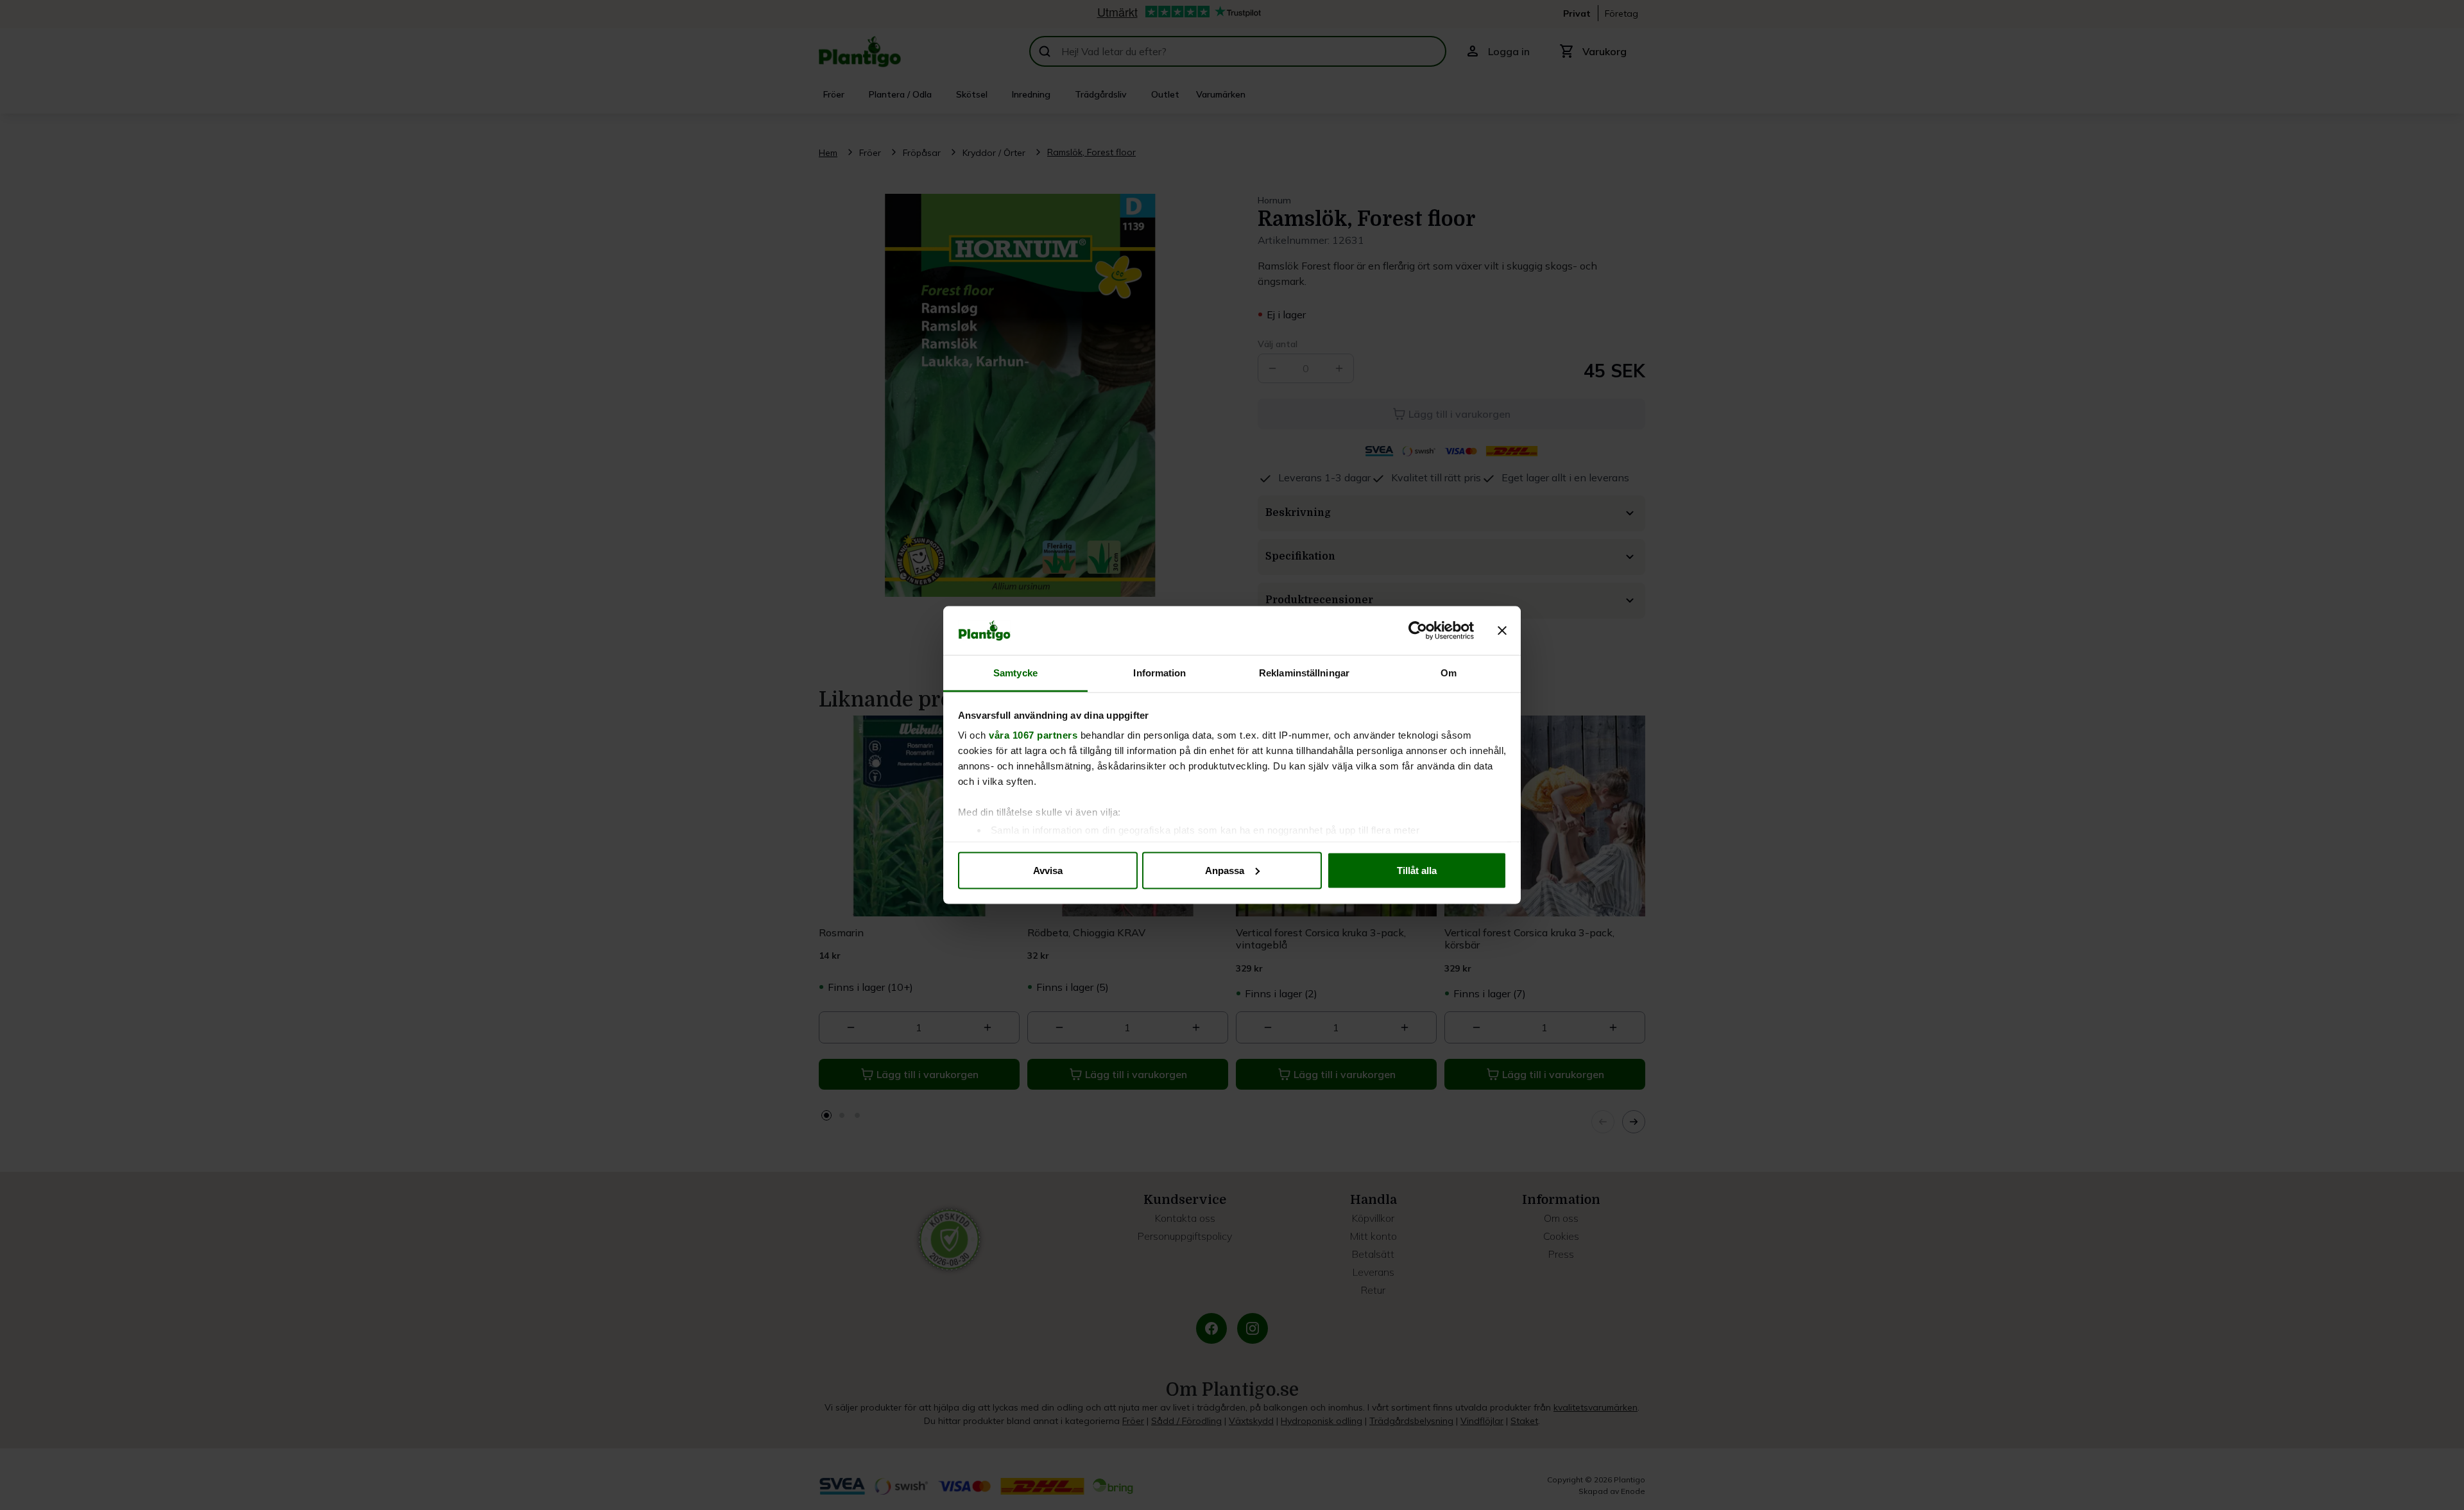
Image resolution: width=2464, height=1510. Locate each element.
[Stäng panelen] (1502, 631)
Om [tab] (1449, 673)
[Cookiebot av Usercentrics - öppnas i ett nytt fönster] (1418, 631)
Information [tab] (1159, 673)
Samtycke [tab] (1015, 673)
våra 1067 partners (1033, 735)
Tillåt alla (1417, 870)
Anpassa (1225, 870)
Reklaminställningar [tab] (1304, 673)
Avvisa (1048, 870)
